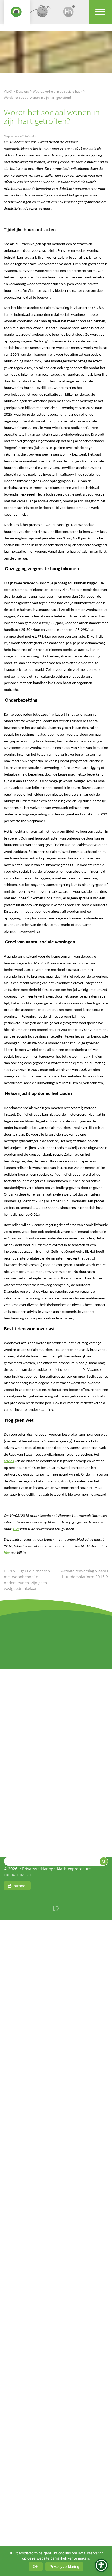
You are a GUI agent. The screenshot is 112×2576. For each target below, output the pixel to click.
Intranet (19, 1886)
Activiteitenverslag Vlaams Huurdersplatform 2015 (85, 1574)
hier (7, 1553)
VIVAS (8, 91)
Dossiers (23, 91)
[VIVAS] (43, 14)
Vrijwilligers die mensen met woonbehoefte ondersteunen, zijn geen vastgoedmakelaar (27, 1580)
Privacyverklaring (38, 1869)
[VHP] (17, 14)
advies (9, 1461)
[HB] (69, 14)
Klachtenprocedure (74, 1869)
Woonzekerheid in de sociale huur (57, 91)
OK (36, 2566)
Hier (16, 1529)
